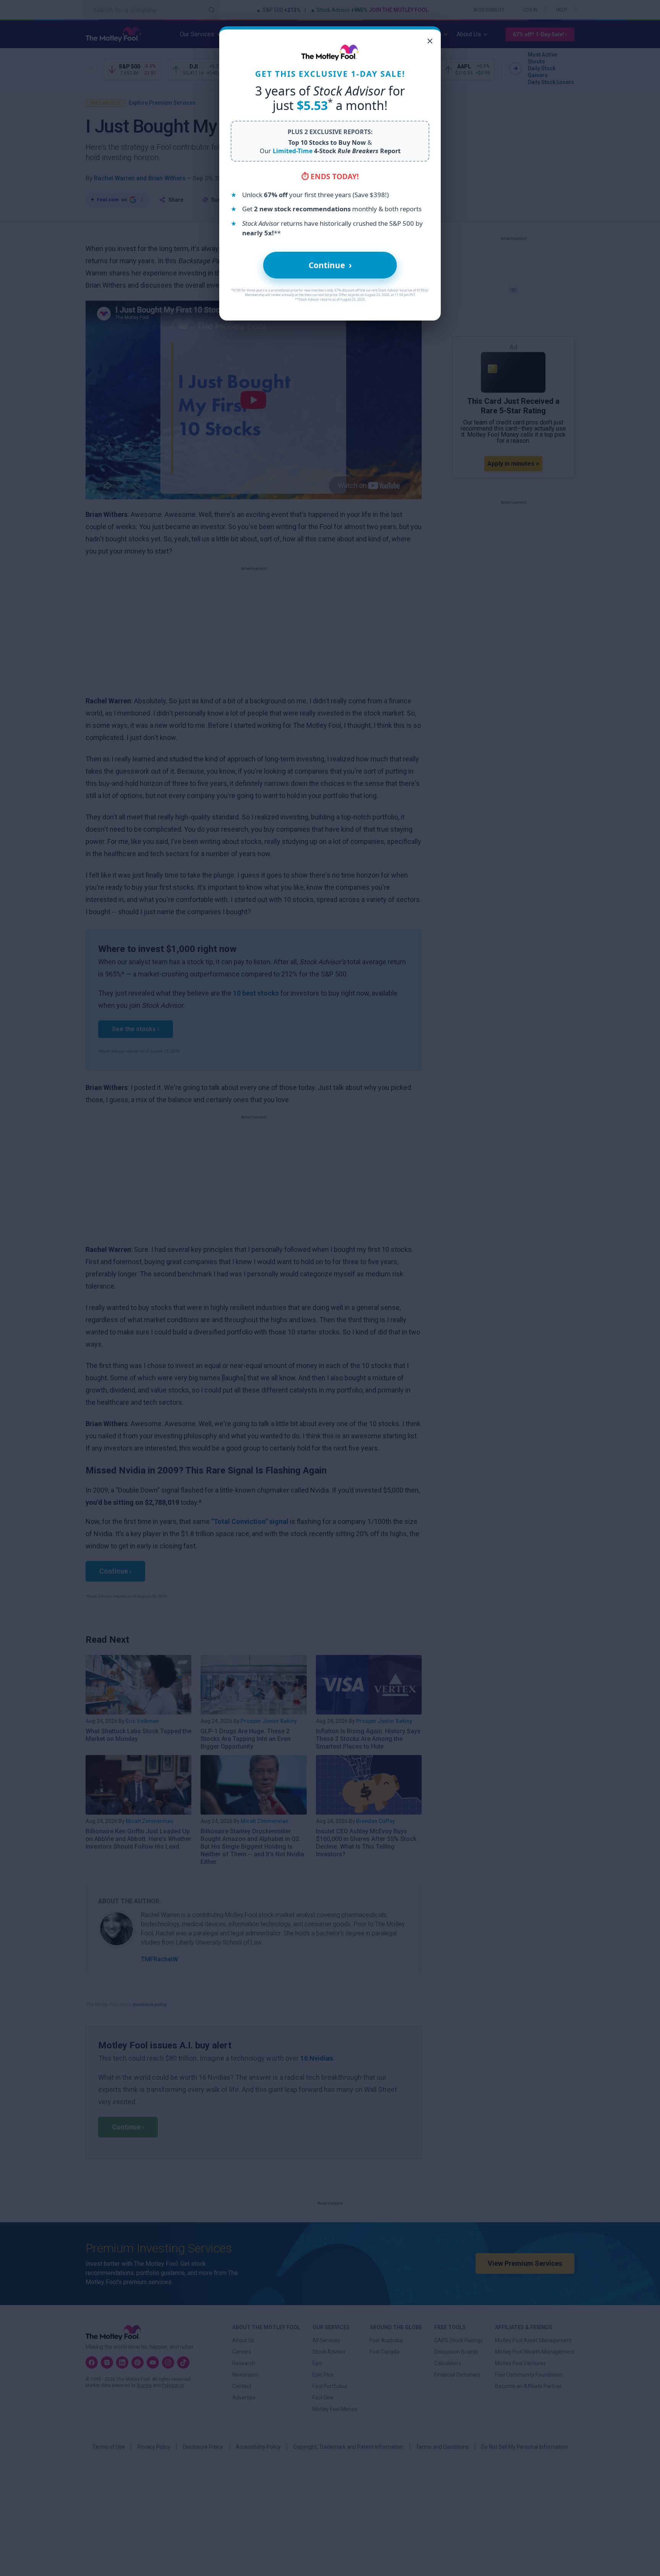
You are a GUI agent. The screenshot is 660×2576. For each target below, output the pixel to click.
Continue (330, 265)
